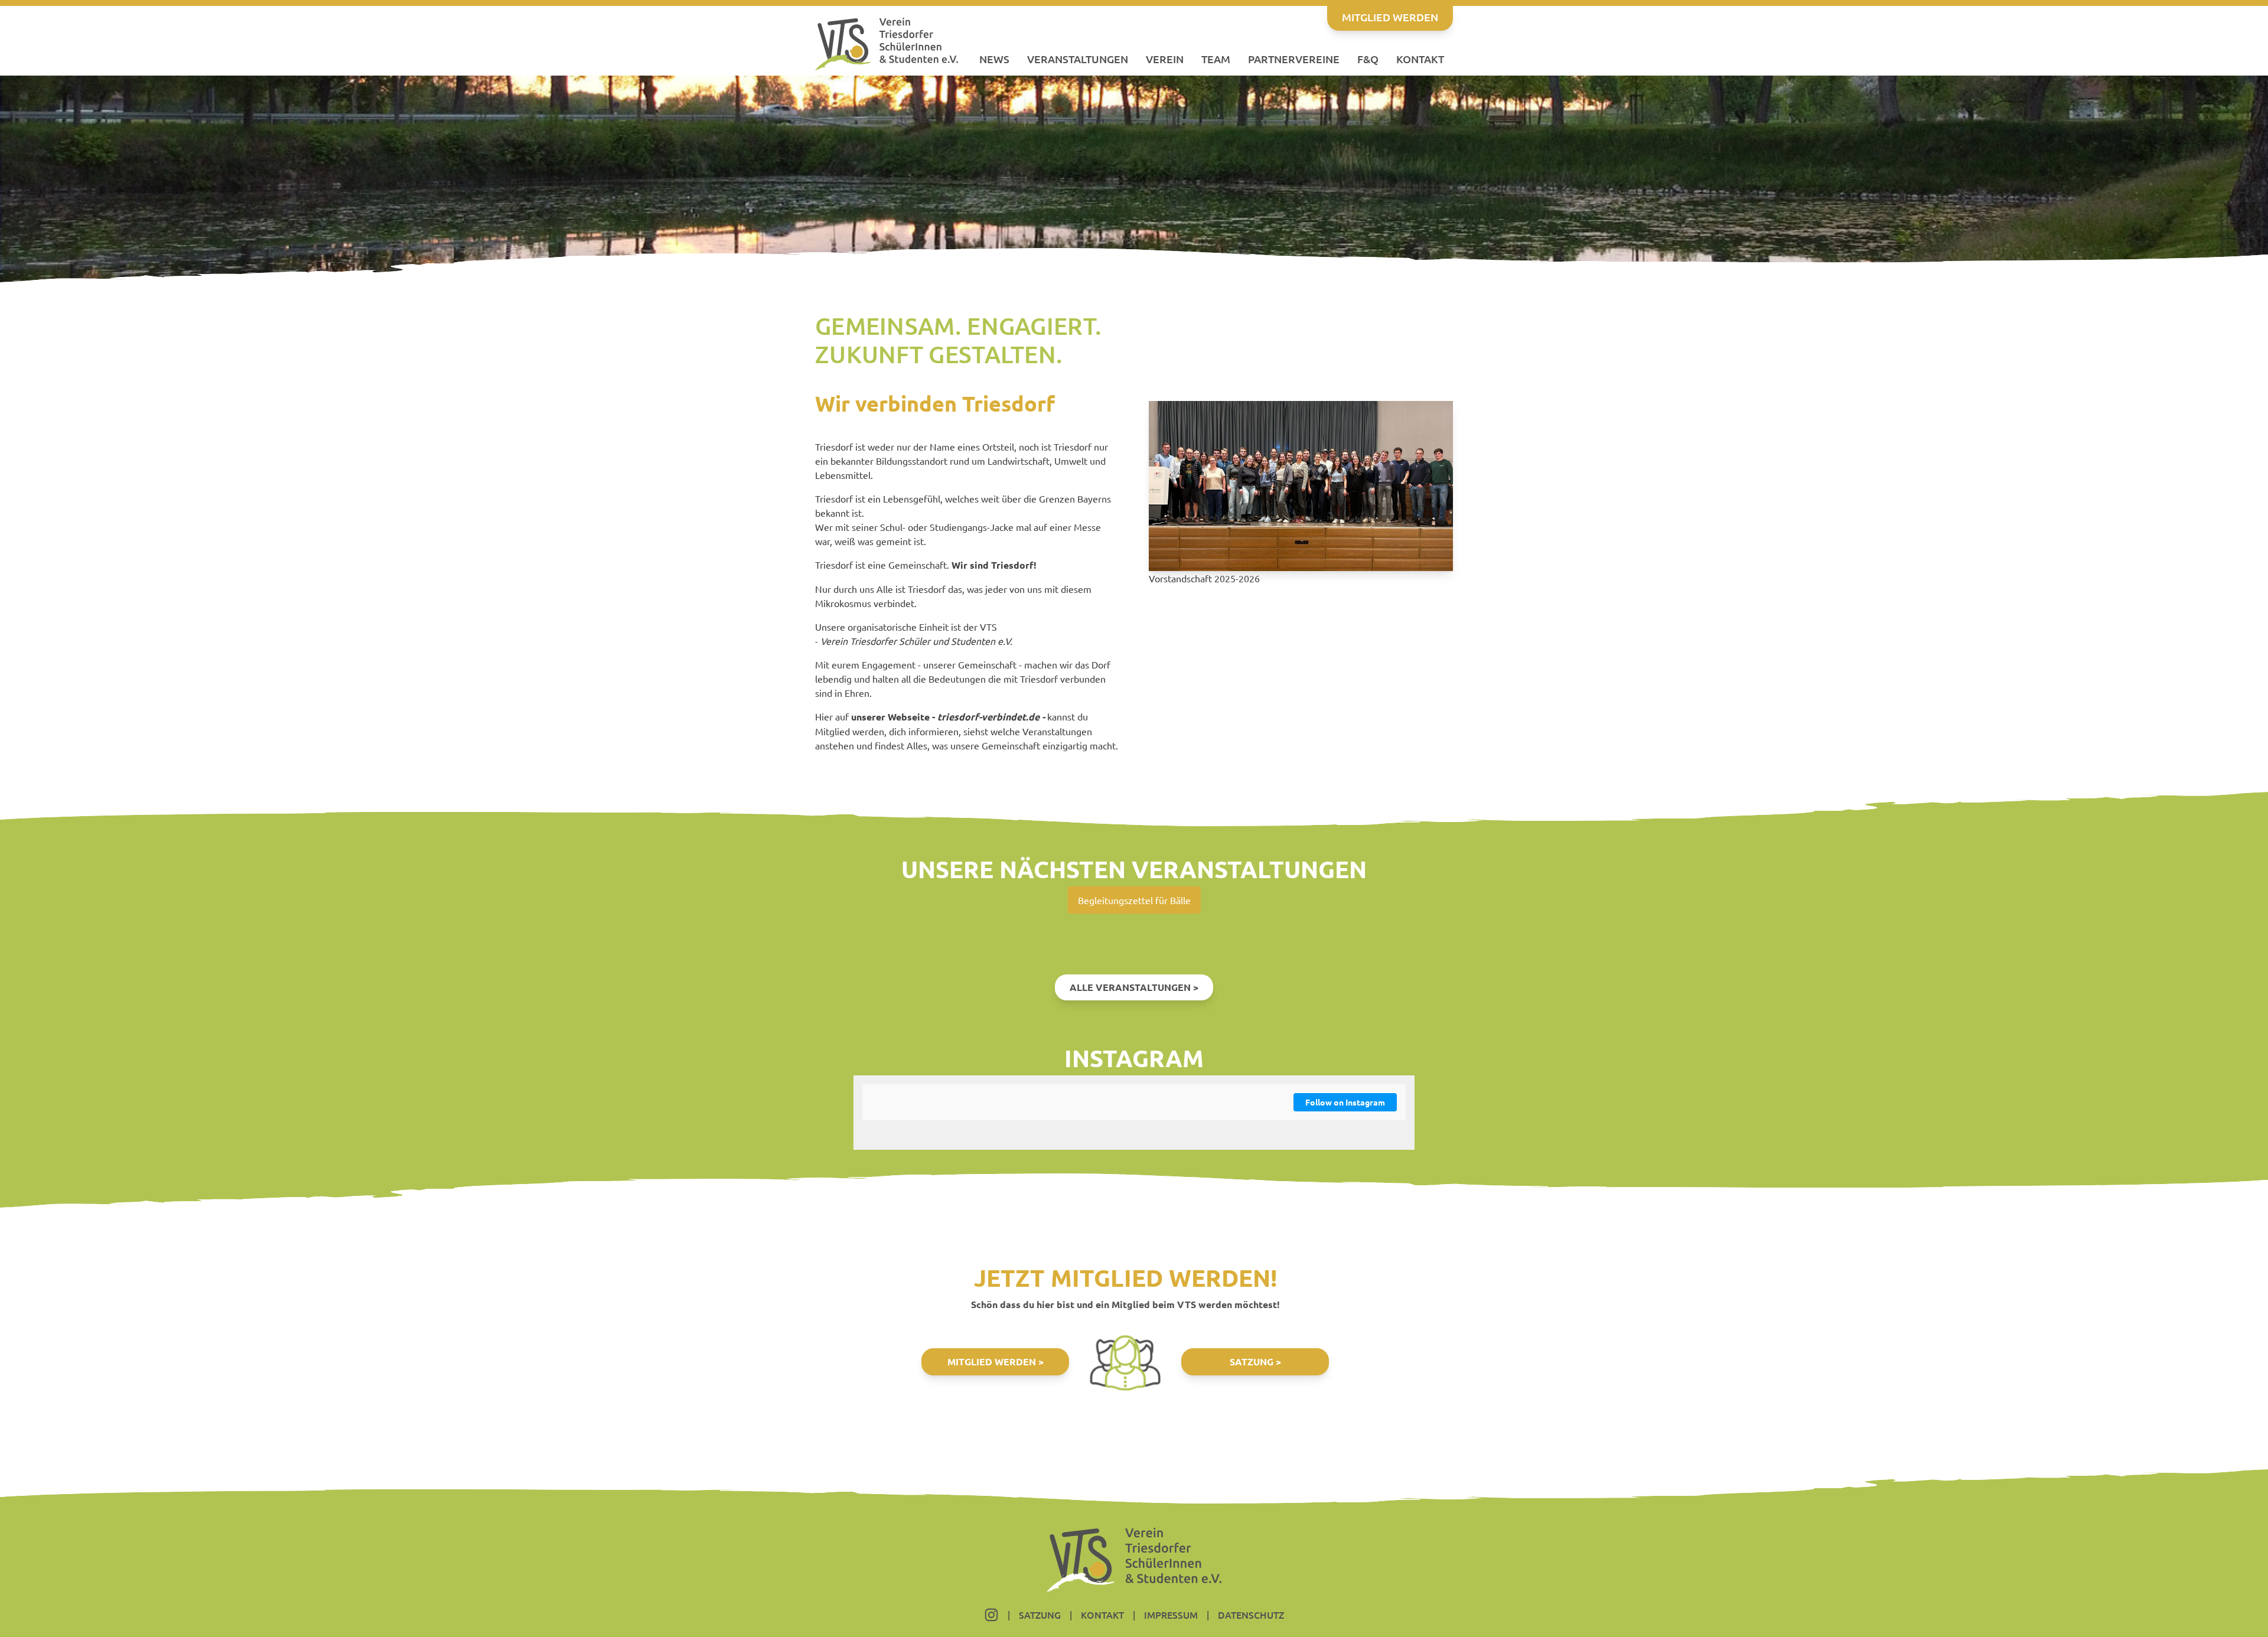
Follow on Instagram (1345, 1102)
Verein (1165, 59)
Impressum (1171, 1615)
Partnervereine (1294, 59)
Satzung (1040, 1615)
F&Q (1368, 59)
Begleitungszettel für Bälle (1134, 900)
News (994, 59)
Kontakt (1420, 59)
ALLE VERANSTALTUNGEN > (1134, 987)
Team (1216, 59)
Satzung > (1255, 1362)
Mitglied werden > (995, 1362)
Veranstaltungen (1078, 59)
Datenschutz (1251, 1615)
